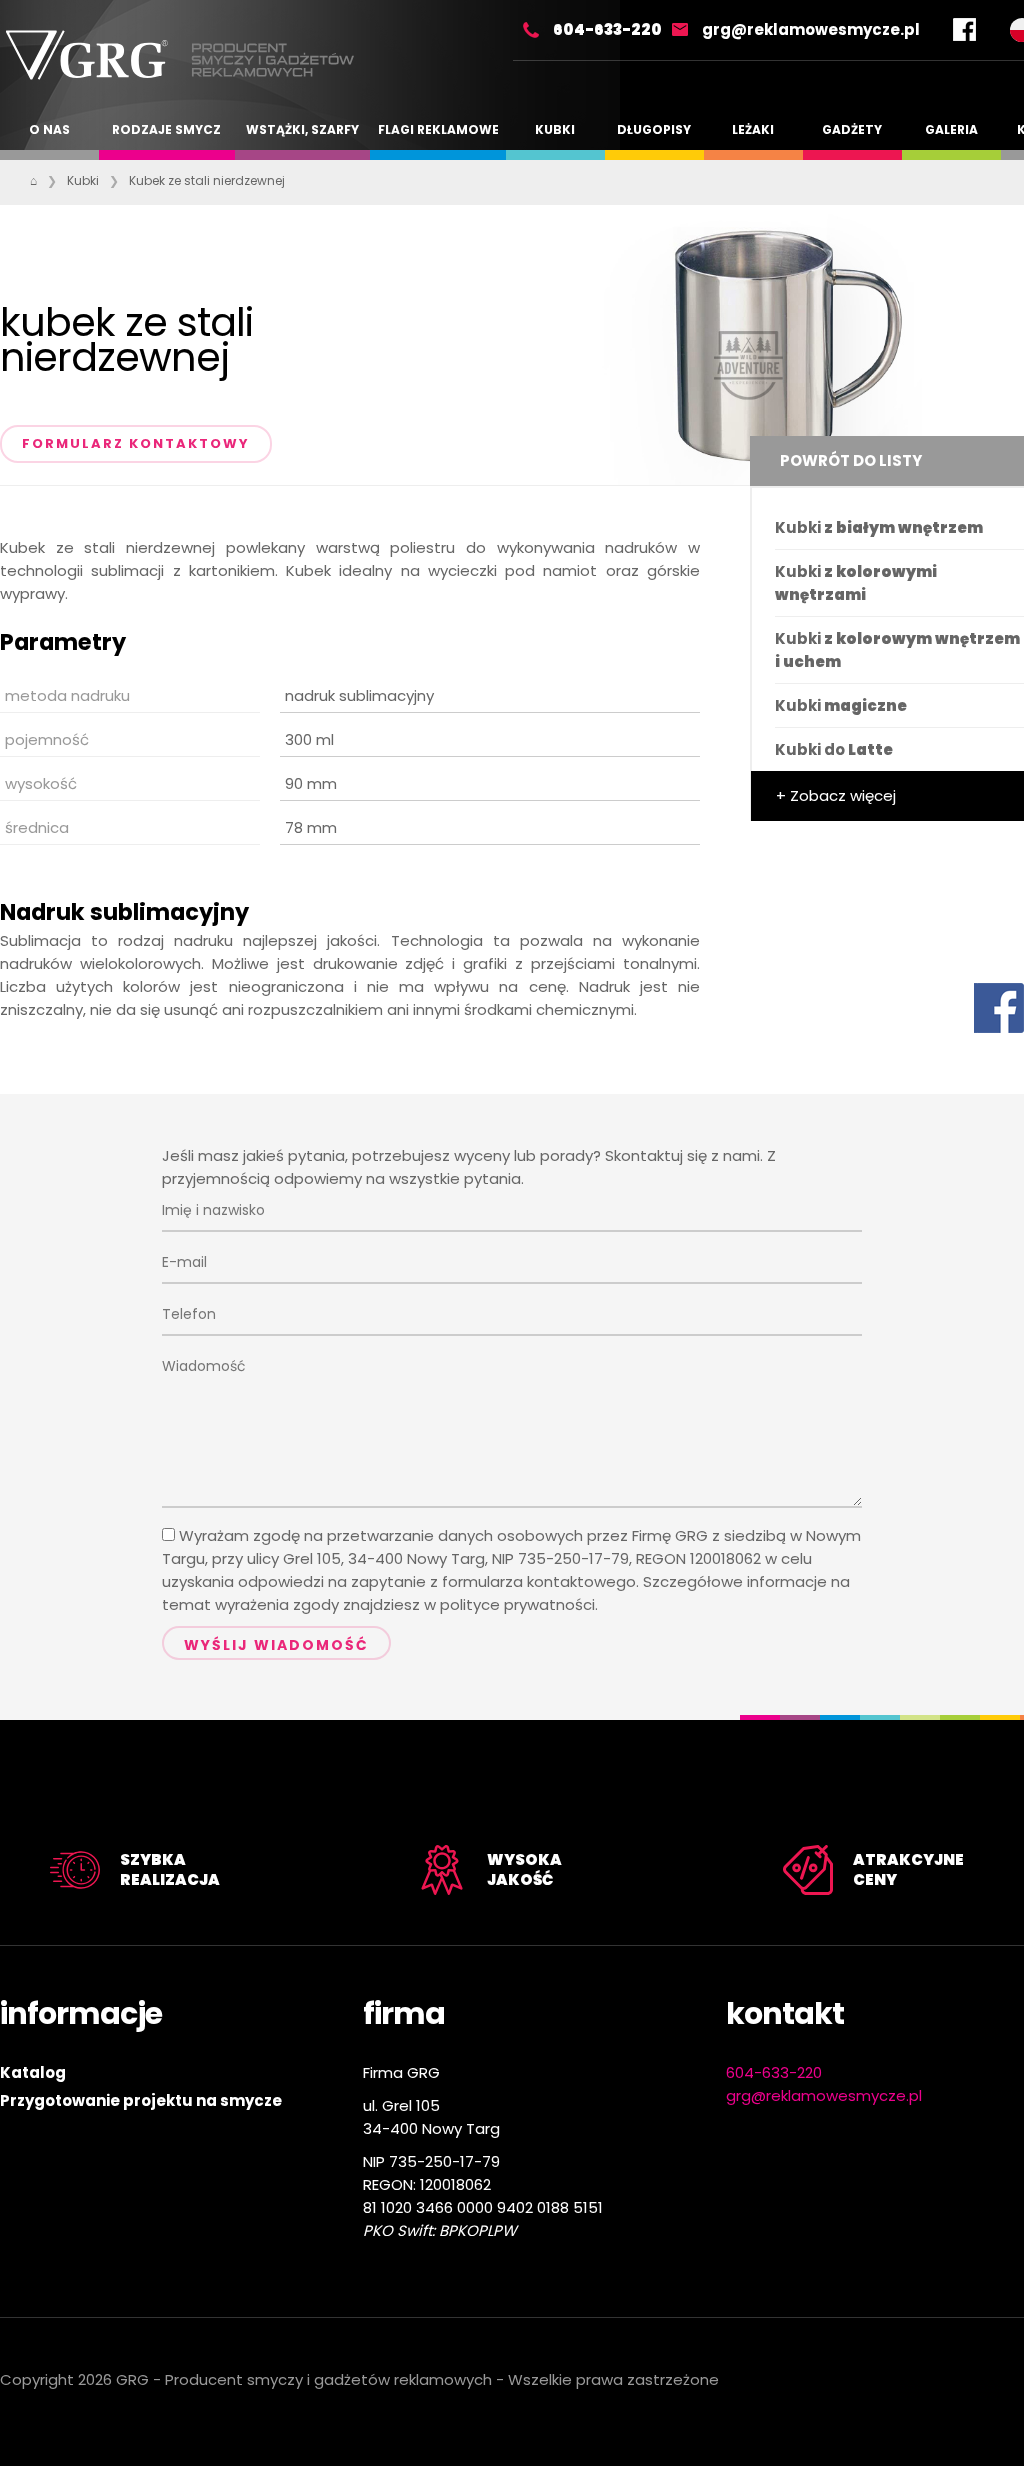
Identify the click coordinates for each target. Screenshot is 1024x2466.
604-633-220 (607, 29)
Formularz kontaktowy (136, 443)
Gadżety (852, 129)
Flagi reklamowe (438, 129)
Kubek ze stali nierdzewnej (207, 180)
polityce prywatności (517, 1604)
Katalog (33, 2072)
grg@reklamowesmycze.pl (811, 29)
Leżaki (753, 129)
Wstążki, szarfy (302, 129)
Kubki (555, 129)
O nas (49, 129)
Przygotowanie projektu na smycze (141, 2100)
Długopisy (654, 129)
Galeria (951, 129)
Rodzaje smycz (166, 129)
